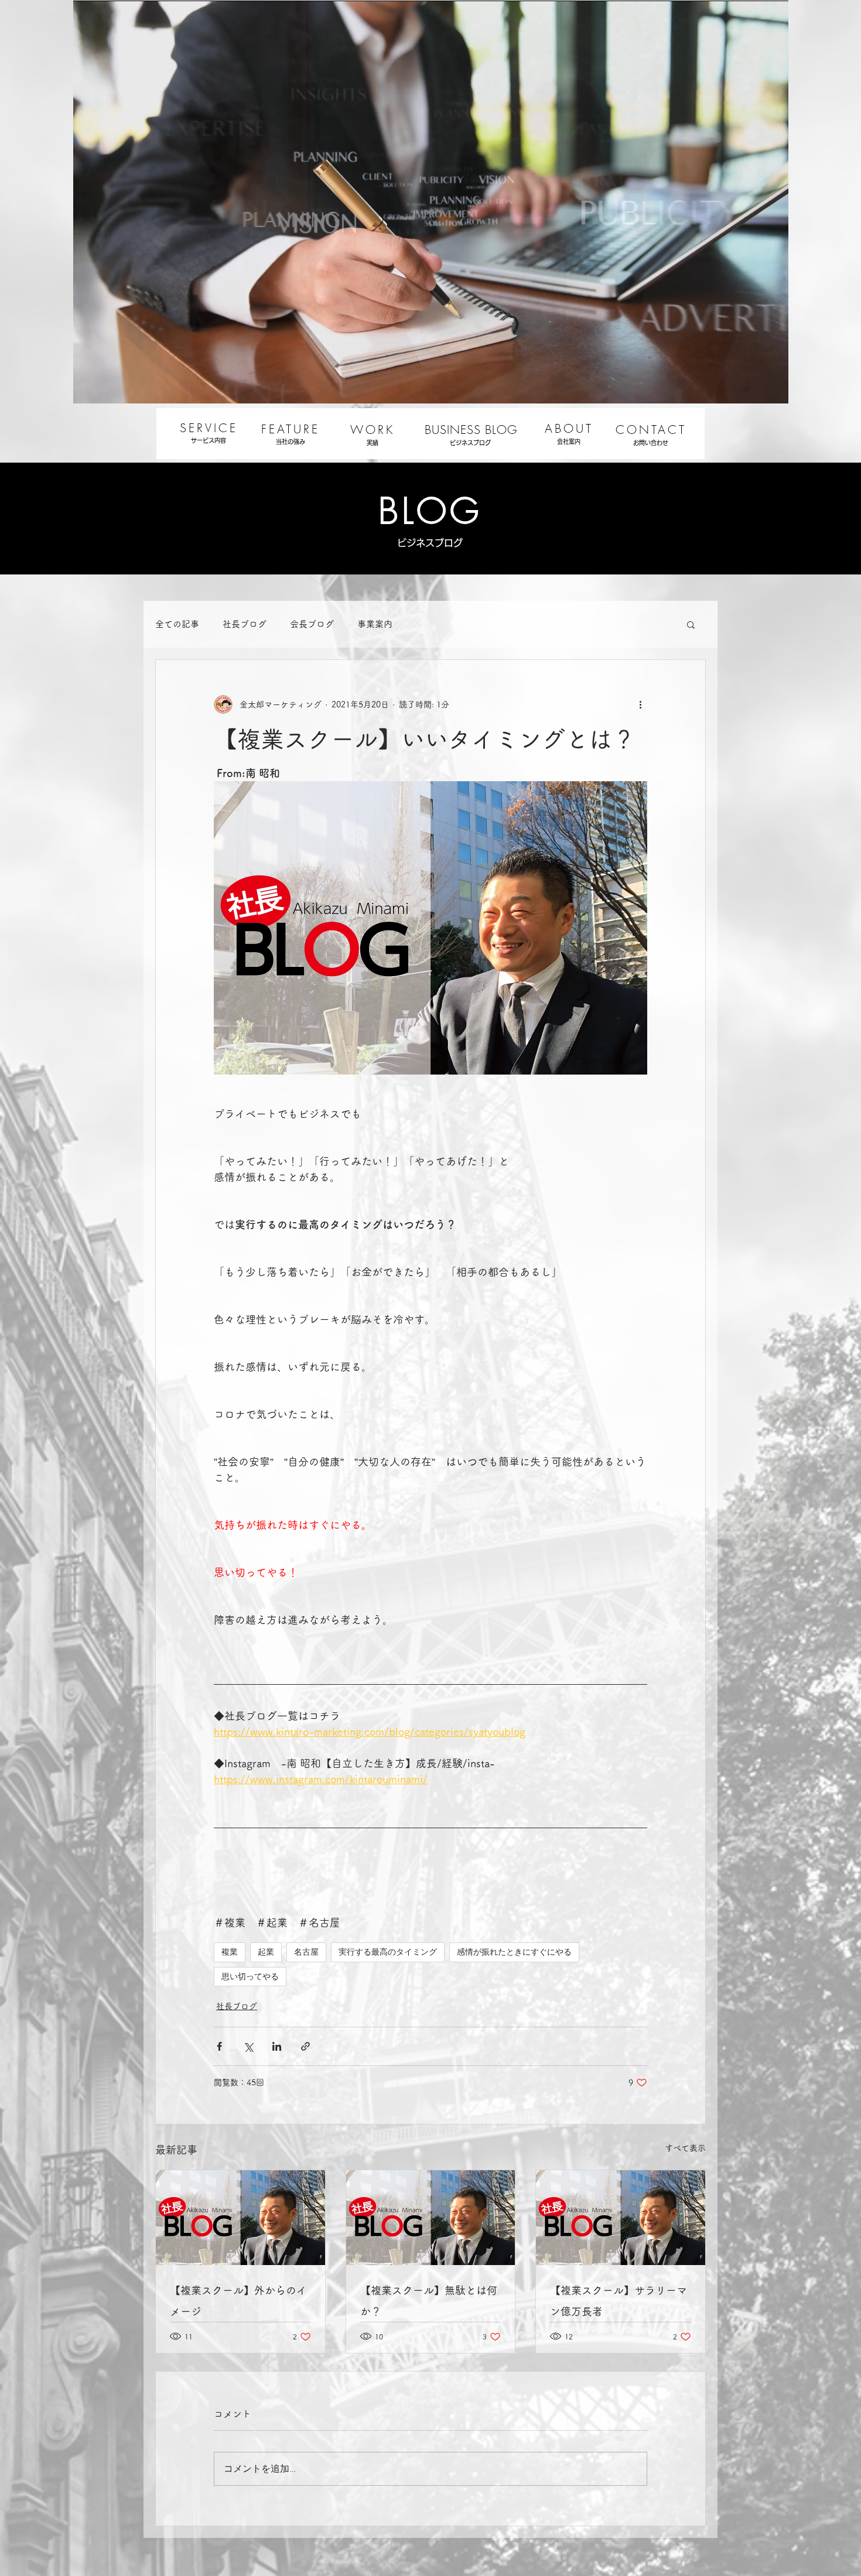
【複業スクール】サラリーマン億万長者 (619, 2301)
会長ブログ (312, 624)
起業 (266, 1952)
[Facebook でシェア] (219, 2046)
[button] (691, 624)
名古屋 (306, 1952)
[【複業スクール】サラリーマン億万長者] (621, 2218)
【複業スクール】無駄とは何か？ (429, 2301)
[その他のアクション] (640, 704)
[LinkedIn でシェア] (277, 2046)
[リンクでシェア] (305, 2046)
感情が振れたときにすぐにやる (514, 1952)
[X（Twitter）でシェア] (248, 2046)
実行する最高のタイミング (388, 1952)
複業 (230, 1952)
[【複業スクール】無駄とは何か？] (431, 2218)
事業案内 (375, 624)
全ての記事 (177, 624)
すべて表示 (685, 2148)
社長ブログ (245, 624)
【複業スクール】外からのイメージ (238, 2301)
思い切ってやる (250, 1976)
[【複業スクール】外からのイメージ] (240, 2218)
